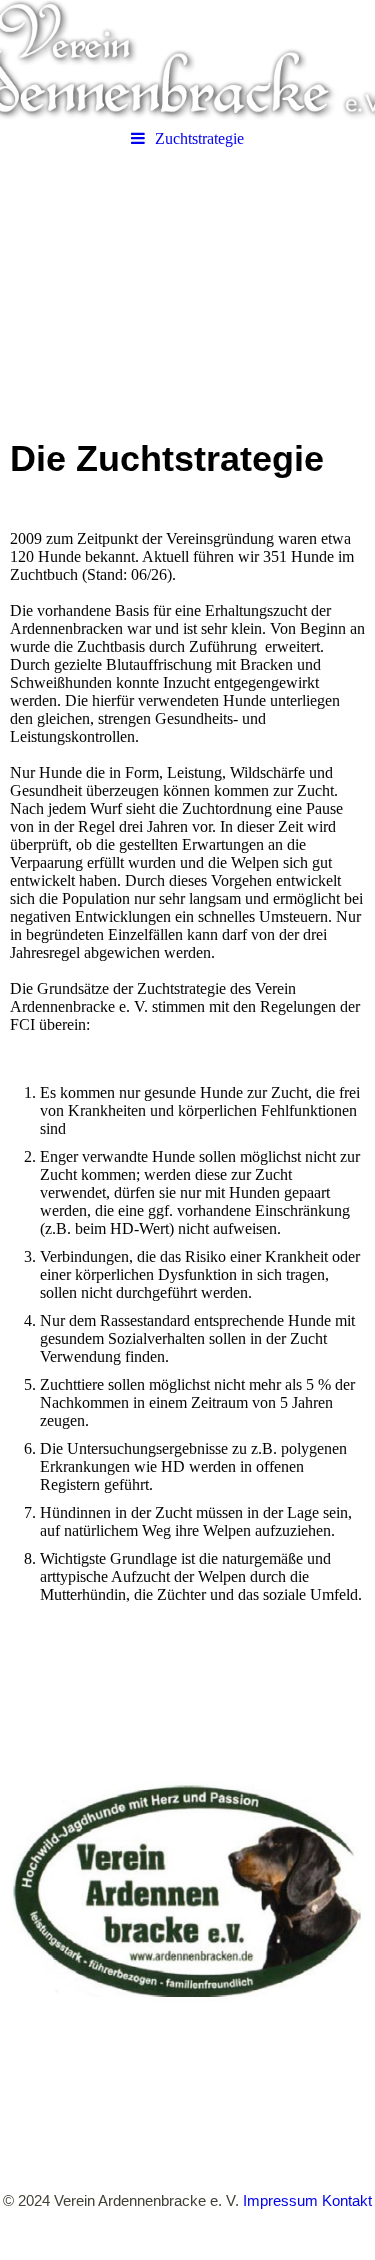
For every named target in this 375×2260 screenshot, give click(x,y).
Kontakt (347, 2200)
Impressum (280, 2200)
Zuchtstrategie (199, 138)
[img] (187, 60)
